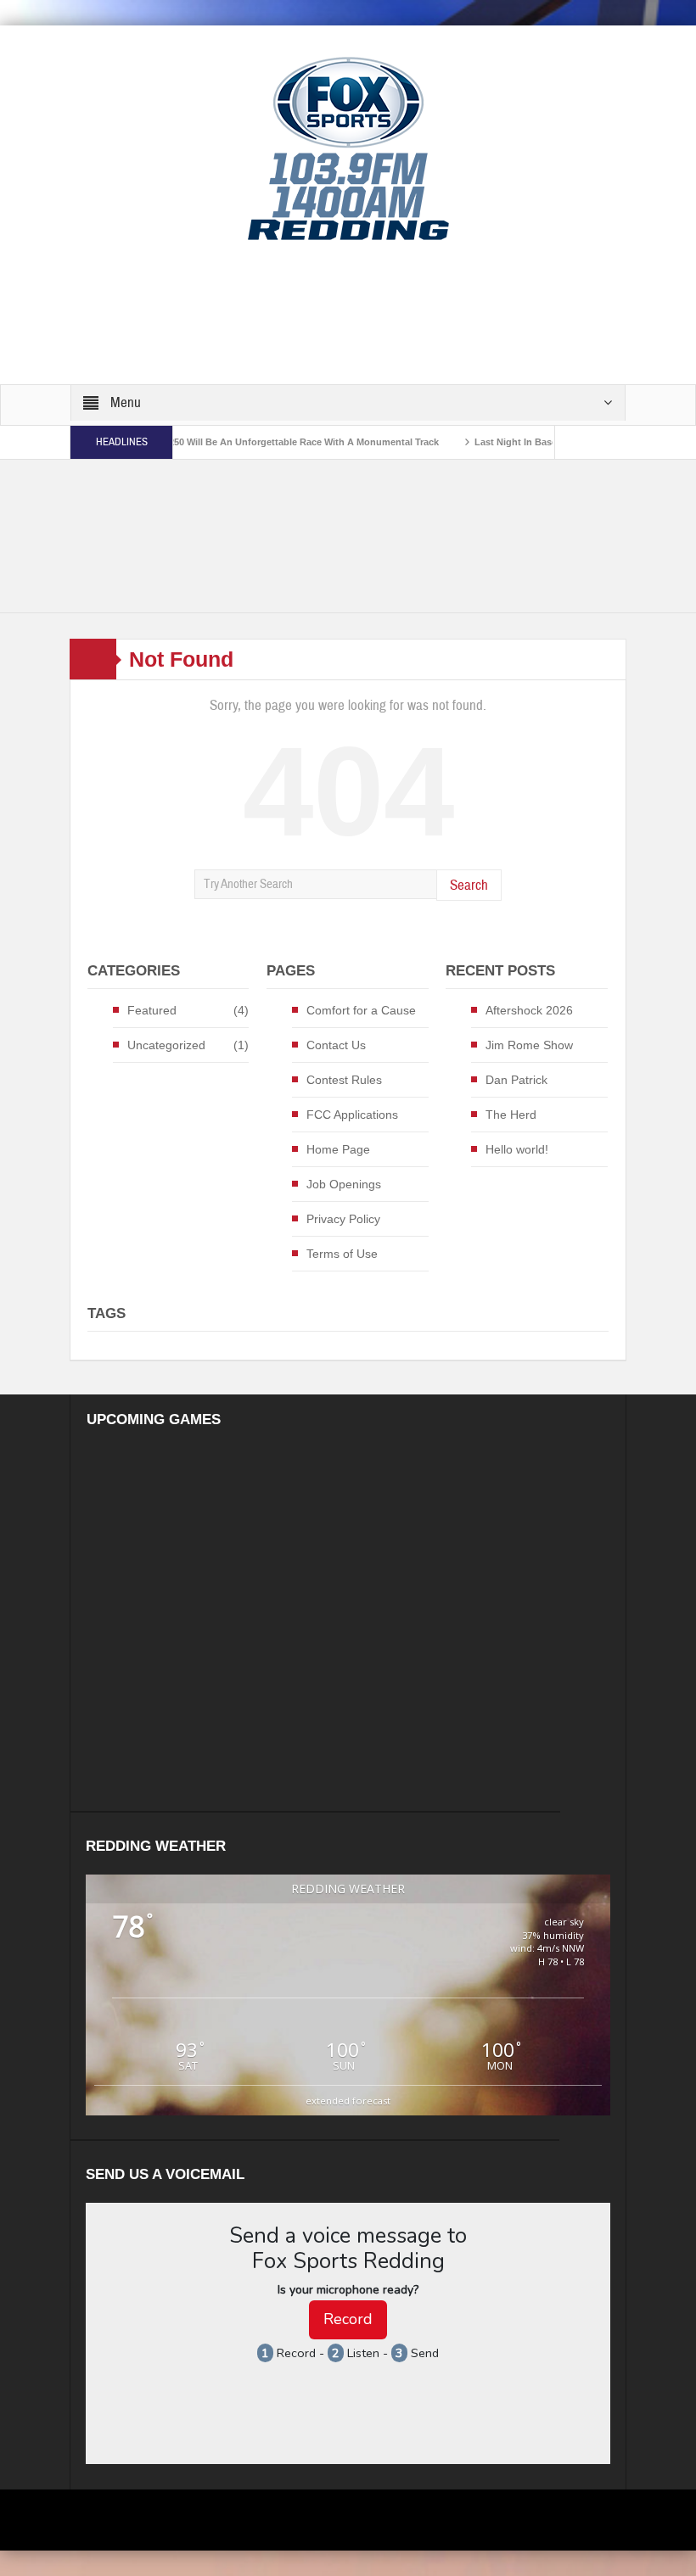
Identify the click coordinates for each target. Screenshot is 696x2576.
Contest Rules (344, 1080)
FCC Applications (352, 1115)
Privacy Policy (343, 1219)
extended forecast (348, 2101)
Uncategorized (166, 1045)
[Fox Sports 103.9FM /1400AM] (348, 148)
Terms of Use (342, 1254)
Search (469, 885)
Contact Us (336, 1045)
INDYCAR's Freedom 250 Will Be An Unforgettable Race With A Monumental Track (216, 442)
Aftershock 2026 (529, 1010)
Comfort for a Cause (361, 1010)
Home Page (338, 1149)
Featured (152, 1010)
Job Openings (344, 1184)
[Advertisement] (379, 314)
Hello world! (517, 1149)
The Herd (511, 1115)
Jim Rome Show (529, 1045)
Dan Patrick (516, 1080)
